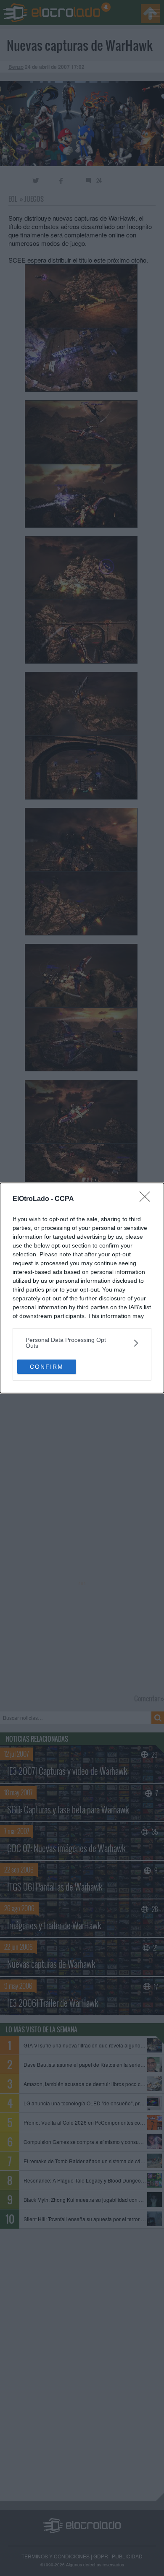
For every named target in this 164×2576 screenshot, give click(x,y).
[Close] (148, 1199)
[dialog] (82, 1288)
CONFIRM (47, 1367)
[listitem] (82, 1343)
